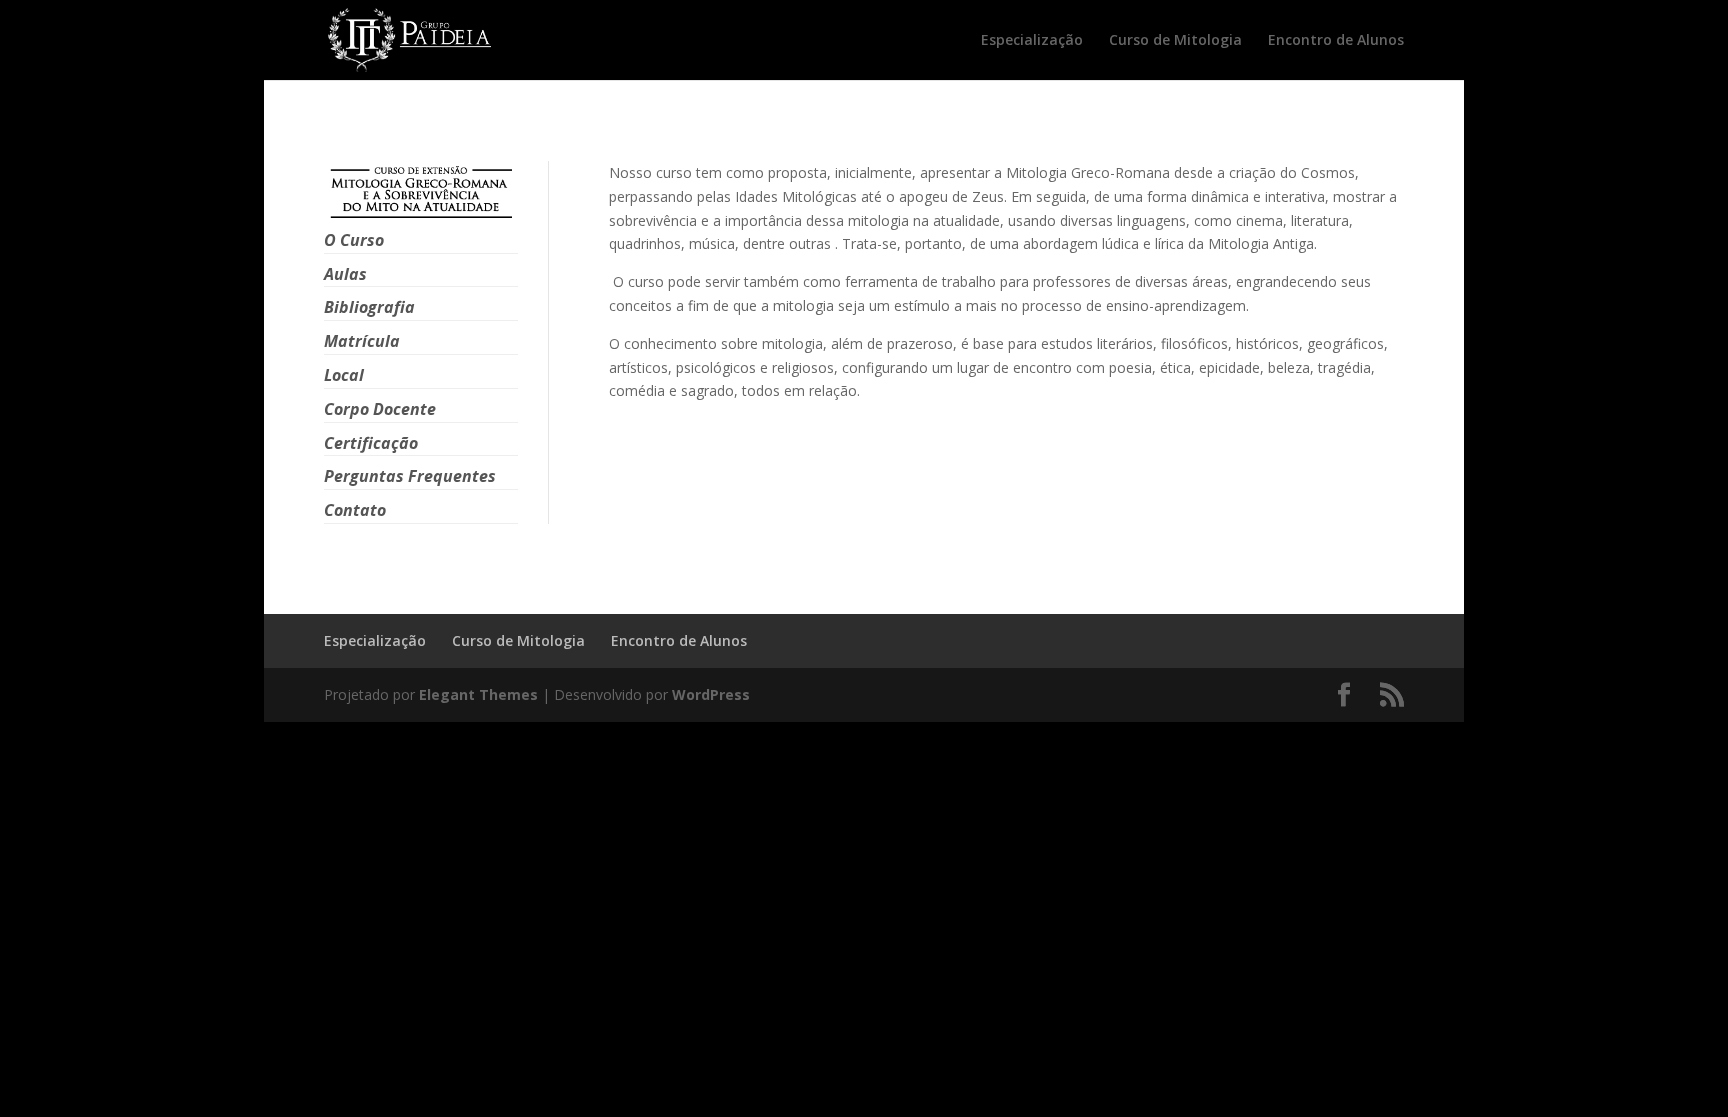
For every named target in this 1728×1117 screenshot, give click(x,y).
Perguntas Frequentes (410, 476)
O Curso (354, 240)
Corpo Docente (380, 409)
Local (344, 375)
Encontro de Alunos (1336, 41)
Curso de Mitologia (1175, 41)
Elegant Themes (478, 694)
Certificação (371, 443)
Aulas (345, 274)
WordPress (711, 694)
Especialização (1032, 41)
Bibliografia (369, 307)
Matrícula (362, 341)
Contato (355, 510)
